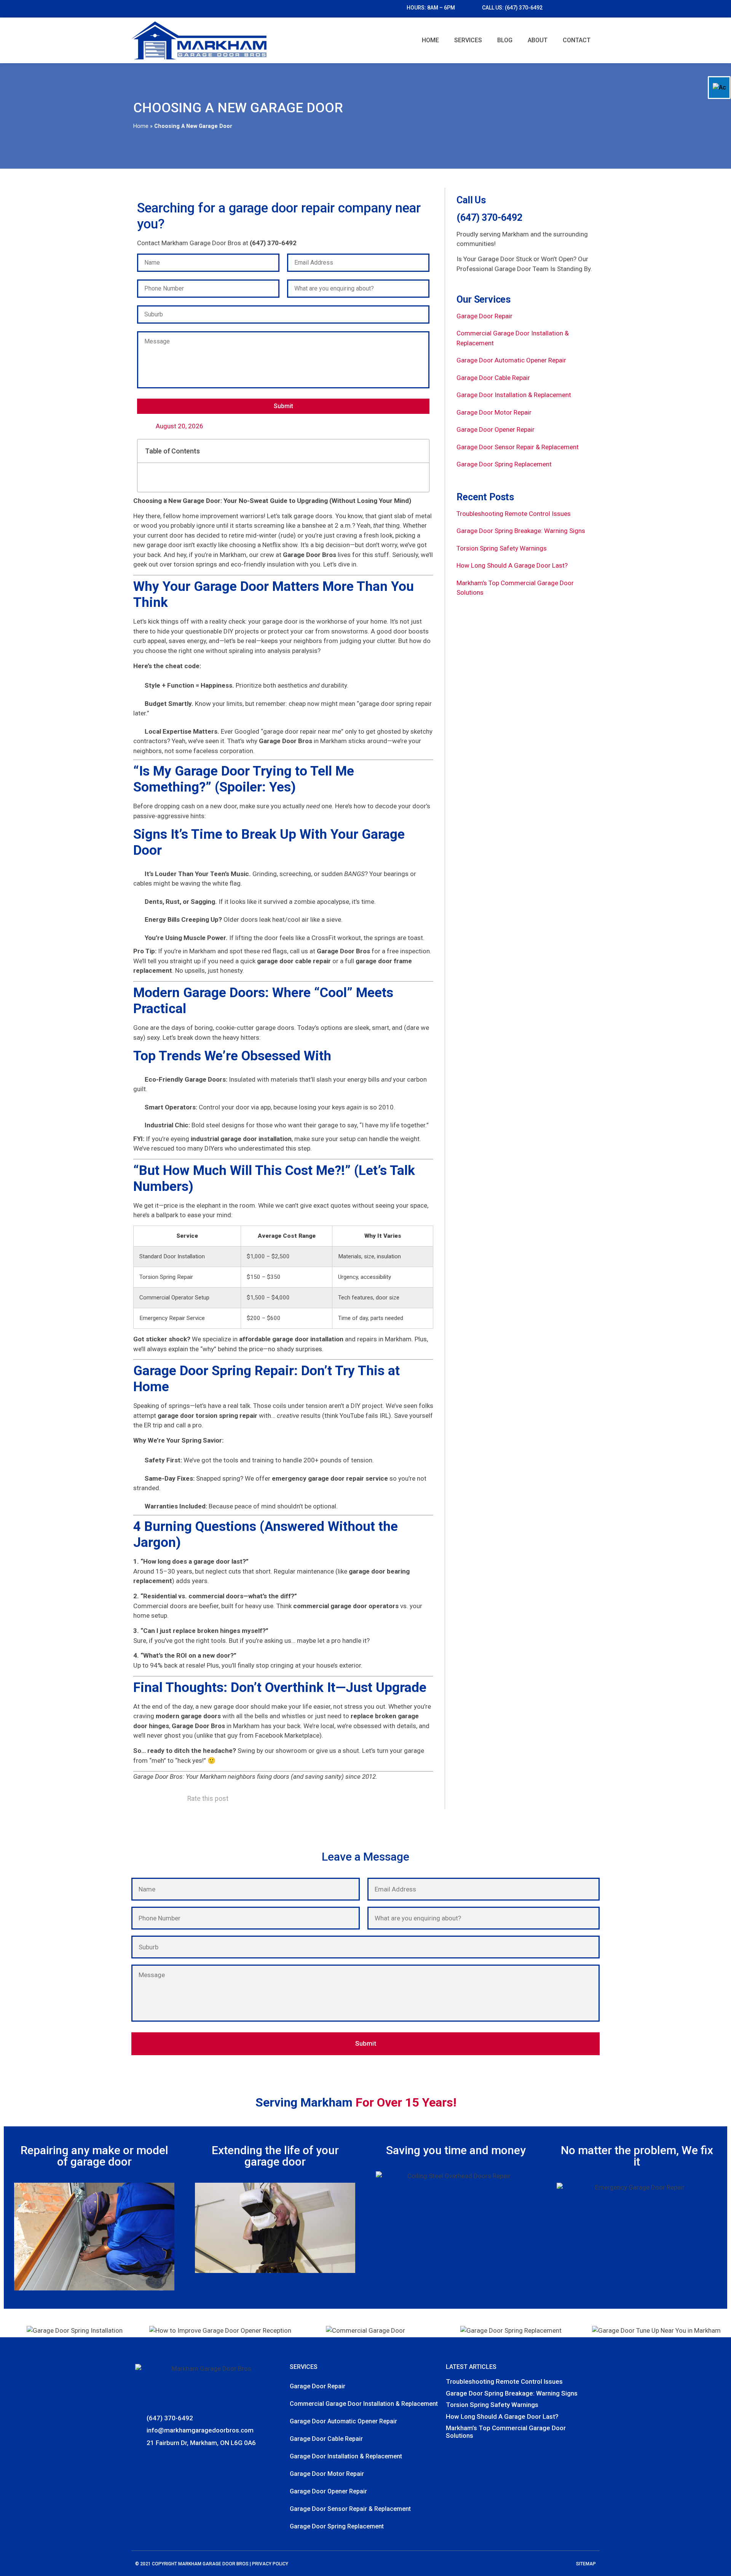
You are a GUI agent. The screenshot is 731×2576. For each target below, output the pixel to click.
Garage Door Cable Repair (493, 378)
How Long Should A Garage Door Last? (512, 565)
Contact (577, 40)
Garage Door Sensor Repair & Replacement (518, 447)
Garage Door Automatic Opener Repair (511, 360)
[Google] (151, 2460)
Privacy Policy (270, 2564)
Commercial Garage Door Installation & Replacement (364, 2404)
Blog (505, 40)
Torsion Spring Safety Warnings (502, 548)
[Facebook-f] (140, 2460)
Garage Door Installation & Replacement (514, 395)
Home (430, 40)
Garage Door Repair (484, 316)
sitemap (586, 2564)
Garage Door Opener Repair (496, 429)
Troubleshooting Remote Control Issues (514, 514)
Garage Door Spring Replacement (504, 464)
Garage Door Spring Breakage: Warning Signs (521, 531)
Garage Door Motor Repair (494, 412)
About (538, 40)
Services (468, 40)
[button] (419, 451)
